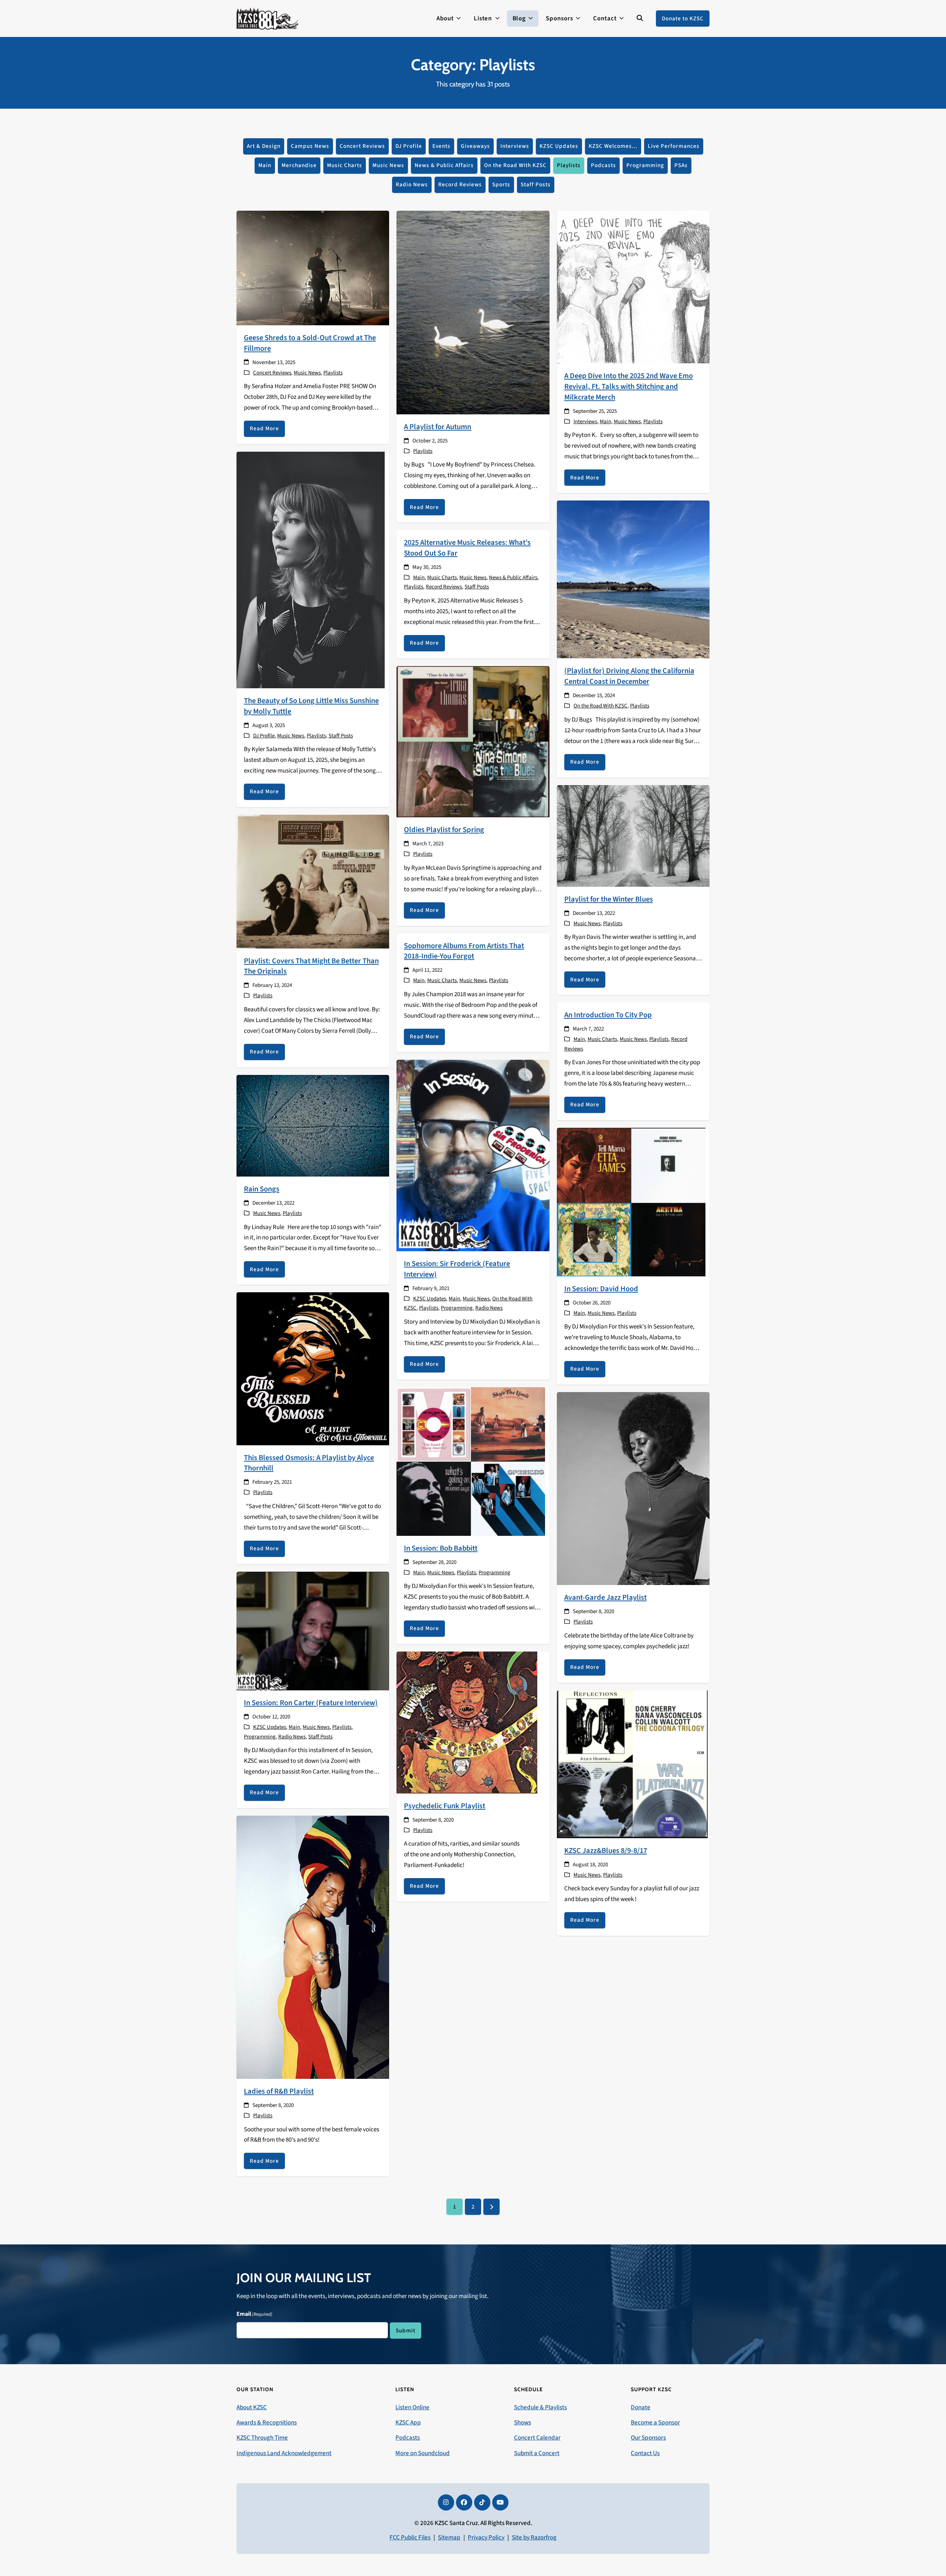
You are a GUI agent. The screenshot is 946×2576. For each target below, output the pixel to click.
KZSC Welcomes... (613, 146)
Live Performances (674, 146)
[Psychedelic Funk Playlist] (467, 1722)
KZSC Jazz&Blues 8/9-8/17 (606, 1851)
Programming (645, 165)
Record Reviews (460, 184)
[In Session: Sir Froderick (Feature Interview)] (473, 1155)
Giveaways (475, 146)
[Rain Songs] (313, 1125)
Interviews (515, 146)
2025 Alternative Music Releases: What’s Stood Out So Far (467, 548)
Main (265, 165)
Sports (501, 184)
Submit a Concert (537, 2453)
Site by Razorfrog (534, 2538)
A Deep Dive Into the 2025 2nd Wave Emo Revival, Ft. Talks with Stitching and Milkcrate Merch (629, 386)
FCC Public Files (410, 2538)
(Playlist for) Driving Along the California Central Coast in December (629, 676)
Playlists (569, 165)
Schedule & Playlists (540, 2407)
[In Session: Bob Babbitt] (471, 1461)
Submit (406, 2331)
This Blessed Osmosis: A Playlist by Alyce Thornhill (309, 1463)
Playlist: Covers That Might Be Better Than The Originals (311, 966)
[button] (640, 18)
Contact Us (645, 2453)
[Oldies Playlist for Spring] (473, 741)
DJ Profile (409, 146)
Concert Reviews (362, 146)
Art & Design (264, 146)
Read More (264, 428)
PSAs (681, 165)
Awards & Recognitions (267, 2423)
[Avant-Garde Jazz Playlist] (633, 1488)
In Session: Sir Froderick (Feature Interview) (457, 1269)
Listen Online (412, 2407)
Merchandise (299, 165)
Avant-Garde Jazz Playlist (605, 1597)
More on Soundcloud (423, 2453)
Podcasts (603, 165)
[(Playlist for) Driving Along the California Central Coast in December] (633, 579)
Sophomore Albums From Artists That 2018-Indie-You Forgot (464, 951)
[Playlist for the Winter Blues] (633, 835)
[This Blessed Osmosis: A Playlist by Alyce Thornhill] (313, 1368)
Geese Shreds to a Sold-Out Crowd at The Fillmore (310, 343)
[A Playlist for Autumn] (473, 312)
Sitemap (449, 2538)
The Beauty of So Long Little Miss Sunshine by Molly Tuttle (311, 706)
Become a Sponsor (655, 2423)
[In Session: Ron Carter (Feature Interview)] (313, 1630)
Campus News (310, 146)
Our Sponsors (648, 2438)
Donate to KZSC (683, 18)
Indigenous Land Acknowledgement (284, 2453)
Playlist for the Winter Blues (609, 899)
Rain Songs (262, 1189)
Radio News (412, 184)
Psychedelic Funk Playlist (445, 1806)
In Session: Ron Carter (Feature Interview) (311, 1703)
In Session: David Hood (601, 1289)
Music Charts (345, 165)
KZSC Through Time (262, 2438)
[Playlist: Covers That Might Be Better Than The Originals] (313, 881)
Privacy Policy (486, 2538)
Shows (523, 2423)
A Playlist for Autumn (438, 427)
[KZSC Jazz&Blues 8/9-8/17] (632, 1764)
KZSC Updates (559, 146)
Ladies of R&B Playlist (279, 2091)
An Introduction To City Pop (608, 1015)
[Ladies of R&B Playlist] (313, 1947)
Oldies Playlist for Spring (444, 830)
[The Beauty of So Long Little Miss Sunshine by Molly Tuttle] (311, 570)
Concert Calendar (537, 2438)
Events (441, 146)
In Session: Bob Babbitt (441, 1548)
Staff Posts (536, 184)
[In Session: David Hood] (631, 1202)
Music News (388, 165)
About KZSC (252, 2407)
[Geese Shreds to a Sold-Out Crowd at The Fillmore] (313, 268)
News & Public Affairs (444, 165)
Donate (641, 2407)
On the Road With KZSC (515, 165)
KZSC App (408, 2423)
